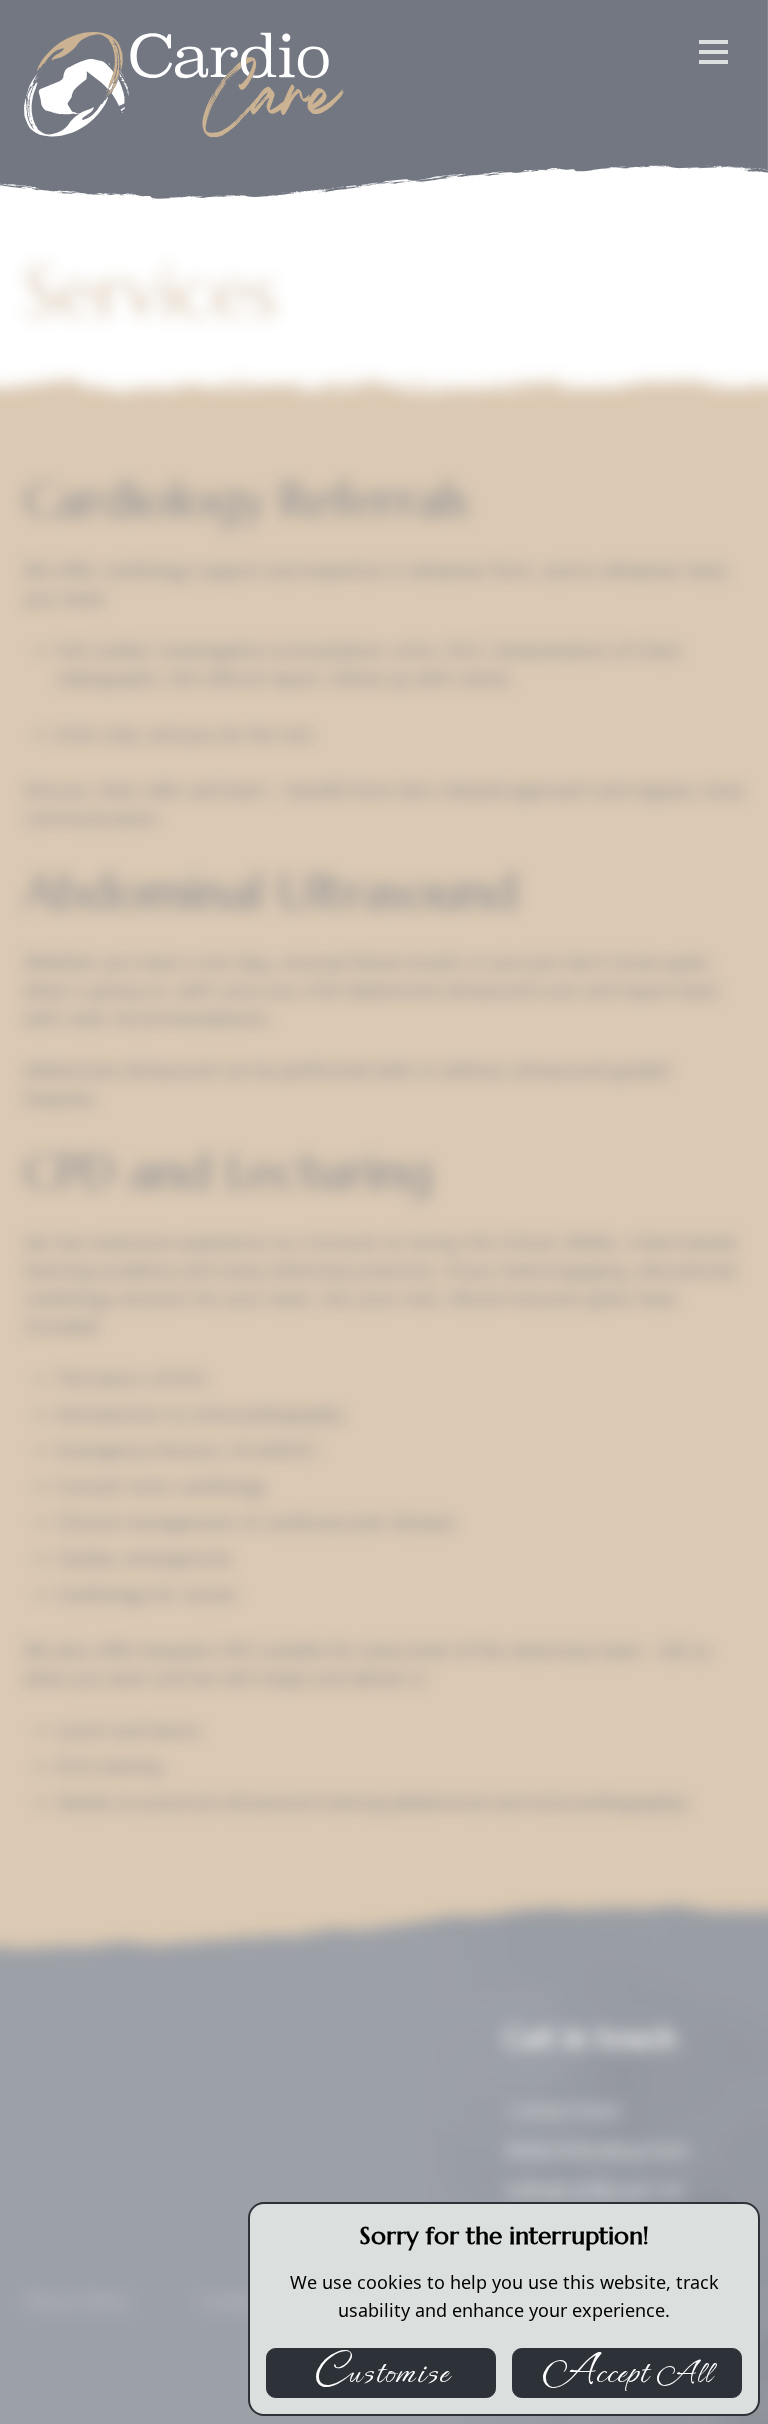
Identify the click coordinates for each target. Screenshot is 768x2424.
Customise (381, 2373)
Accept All (626, 2373)
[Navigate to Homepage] (184, 84)
